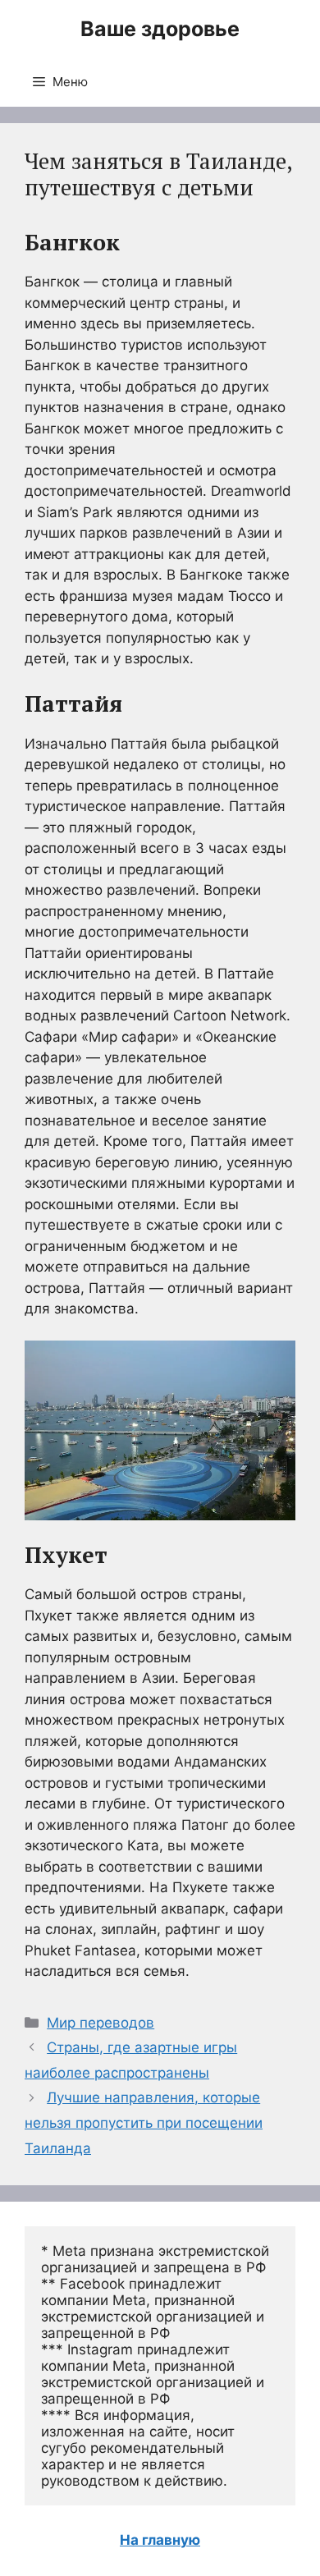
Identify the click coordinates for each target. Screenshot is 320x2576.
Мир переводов (101, 2023)
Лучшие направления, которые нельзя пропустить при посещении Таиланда (144, 2122)
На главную (160, 2540)
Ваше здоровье (160, 29)
